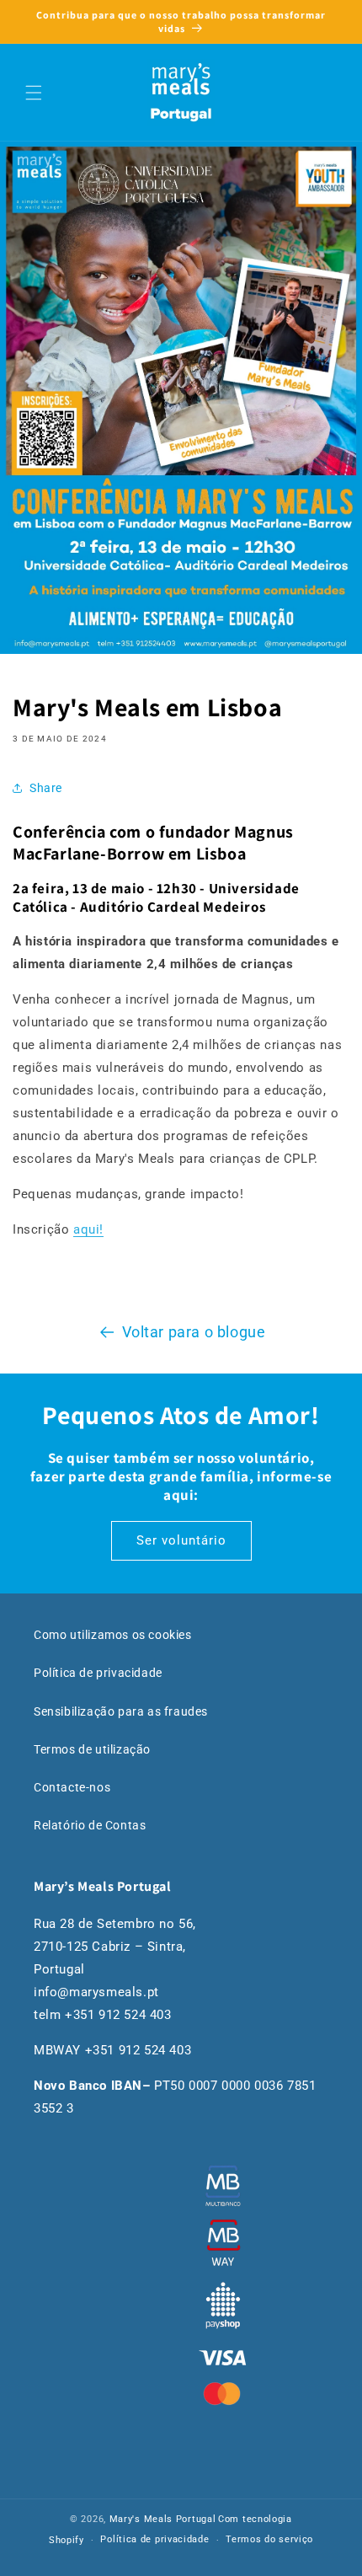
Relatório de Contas (90, 1825)
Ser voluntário (181, 1540)
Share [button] (46, 788)
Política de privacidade (98, 1673)
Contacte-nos (72, 1787)
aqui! (88, 1229)
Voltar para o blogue (194, 1332)
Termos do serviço (269, 2539)
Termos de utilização (92, 1749)
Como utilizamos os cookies (113, 1635)
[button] (34, 93)
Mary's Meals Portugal (163, 2519)
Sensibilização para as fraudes (121, 1711)
